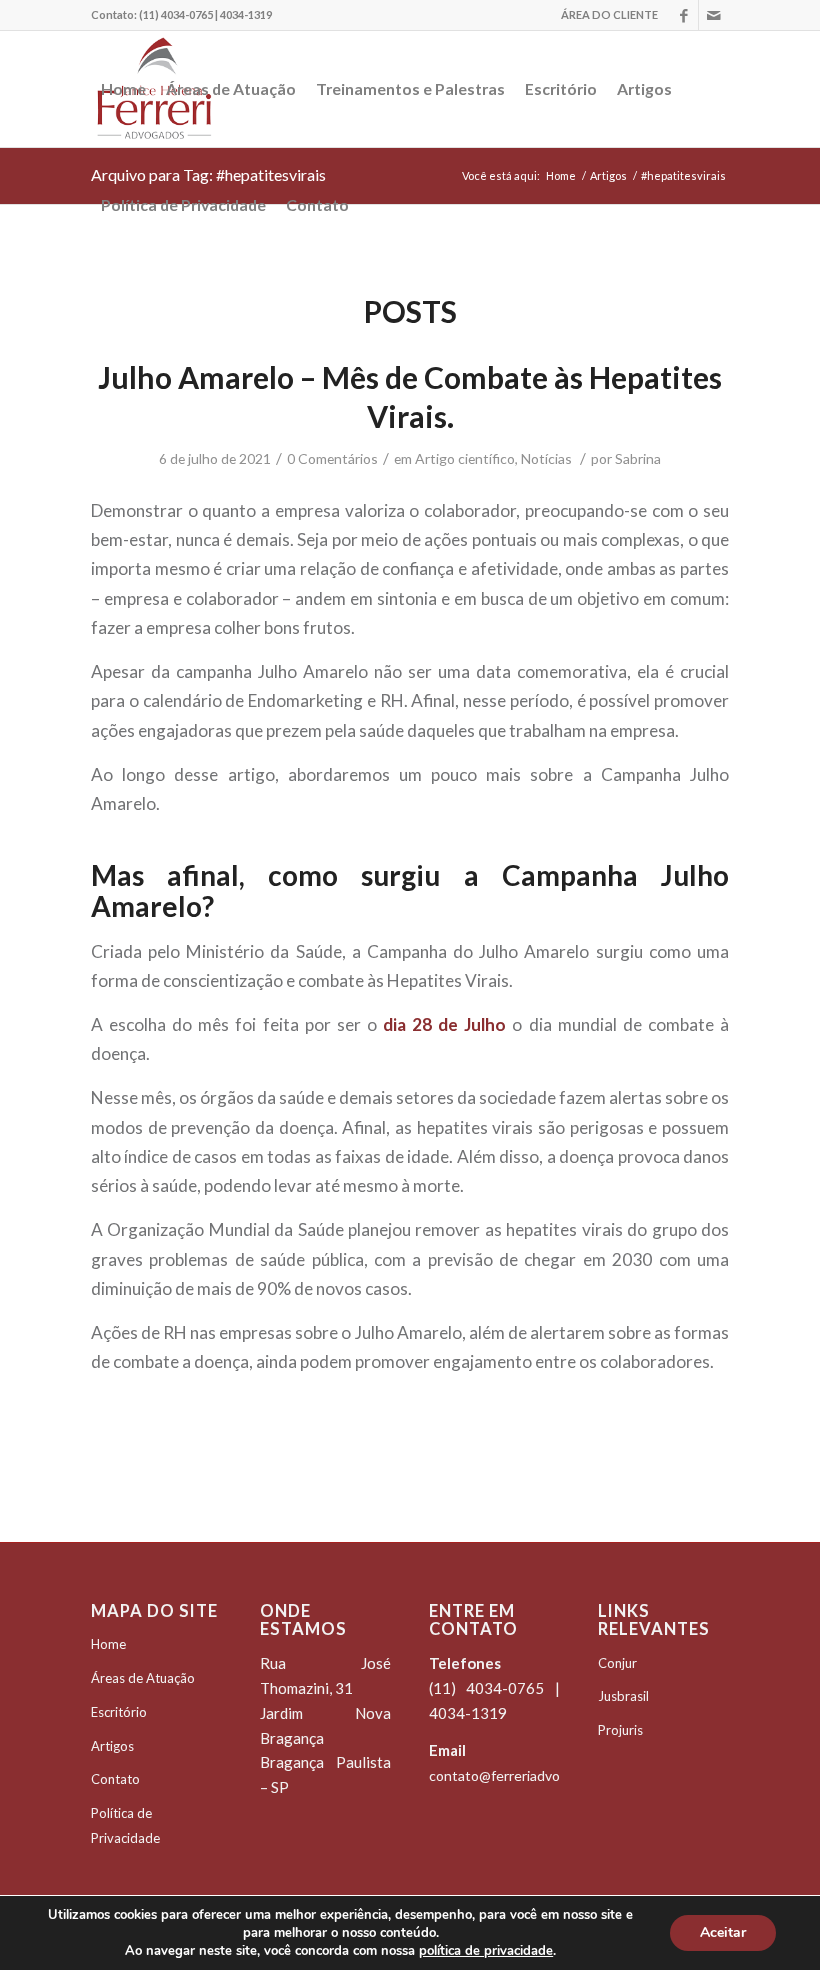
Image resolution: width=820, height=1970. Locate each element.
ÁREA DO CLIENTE (609, 14)
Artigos (112, 1746)
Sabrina (638, 458)
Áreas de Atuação (143, 1678)
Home (108, 1644)
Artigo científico (465, 458)
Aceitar (723, 1932)
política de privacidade (486, 1951)
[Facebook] (683, 15)
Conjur (617, 1663)
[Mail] (714, 15)
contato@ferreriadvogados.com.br (536, 1775)
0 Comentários (332, 458)
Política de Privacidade (125, 1825)
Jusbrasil (623, 1696)
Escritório (119, 1712)
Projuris (620, 1730)
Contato (115, 1779)
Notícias (546, 458)
